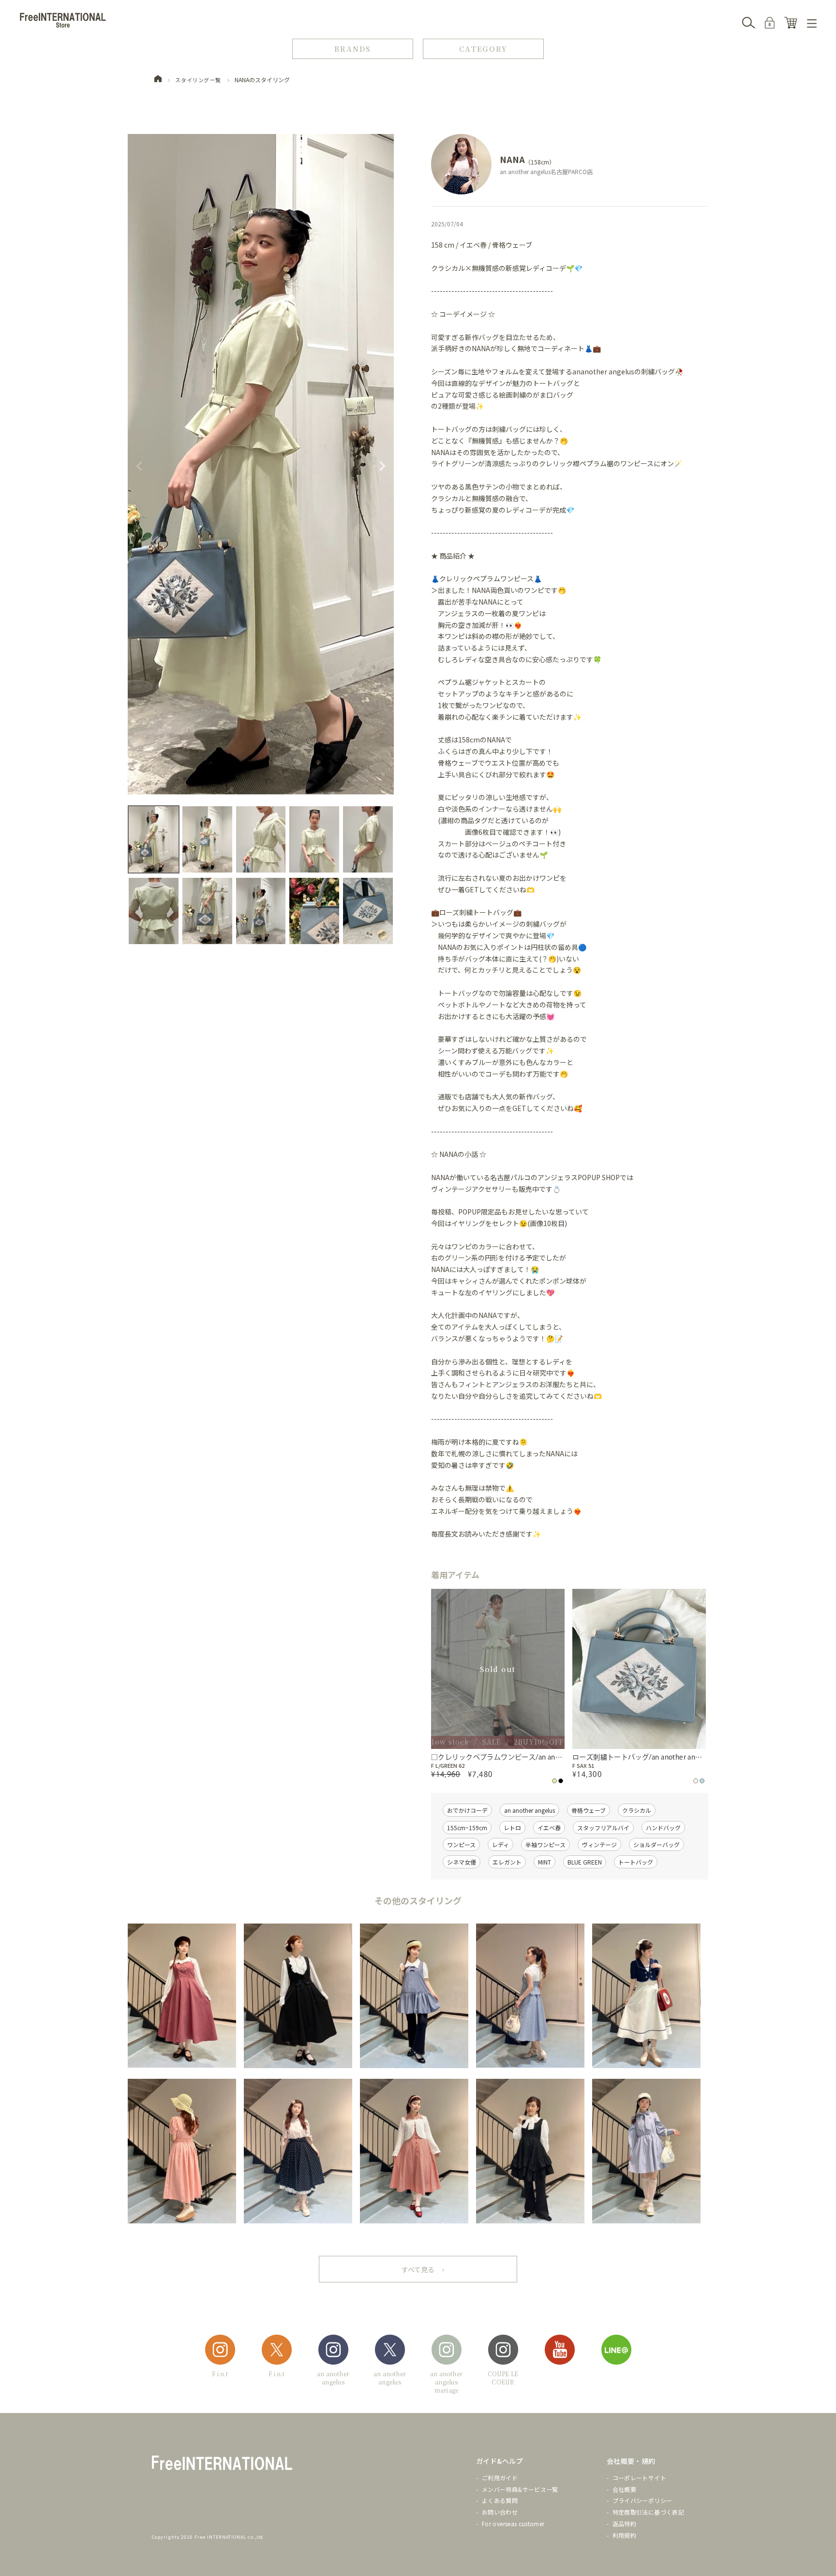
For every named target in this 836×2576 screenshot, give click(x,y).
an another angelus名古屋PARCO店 (546, 171)
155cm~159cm (467, 1828)
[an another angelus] (333, 2351)
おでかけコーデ (467, 1810)
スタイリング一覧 (198, 80)
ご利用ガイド (500, 2478)
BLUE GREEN (585, 1862)
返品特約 (624, 2524)
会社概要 (624, 2489)
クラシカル (637, 1810)
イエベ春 (549, 1828)
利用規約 (624, 2535)
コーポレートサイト (639, 2478)
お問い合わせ (500, 2512)
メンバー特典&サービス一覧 (520, 2489)
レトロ (512, 1828)
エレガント (507, 1862)
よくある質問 (500, 2500)
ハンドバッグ (663, 1828)
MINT (545, 1862)
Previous (139, 466)
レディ (500, 1844)
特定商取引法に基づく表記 (648, 2512)
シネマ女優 (462, 1862)
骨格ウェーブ (589, 1810)
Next (382, 466)
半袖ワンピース (545, 1844)
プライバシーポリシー (642, 2500)
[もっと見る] (418, 2269)
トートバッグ (636, 1862)
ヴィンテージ (599, 1844)
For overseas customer (513, 2524)
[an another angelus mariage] (447, 2351)
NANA (512, 159)
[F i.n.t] (220, 2351)
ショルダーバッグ (657, 1844)
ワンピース (461, 1844)
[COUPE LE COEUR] (503, 2351)
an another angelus (530, 1810)
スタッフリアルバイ (603, 1828)
